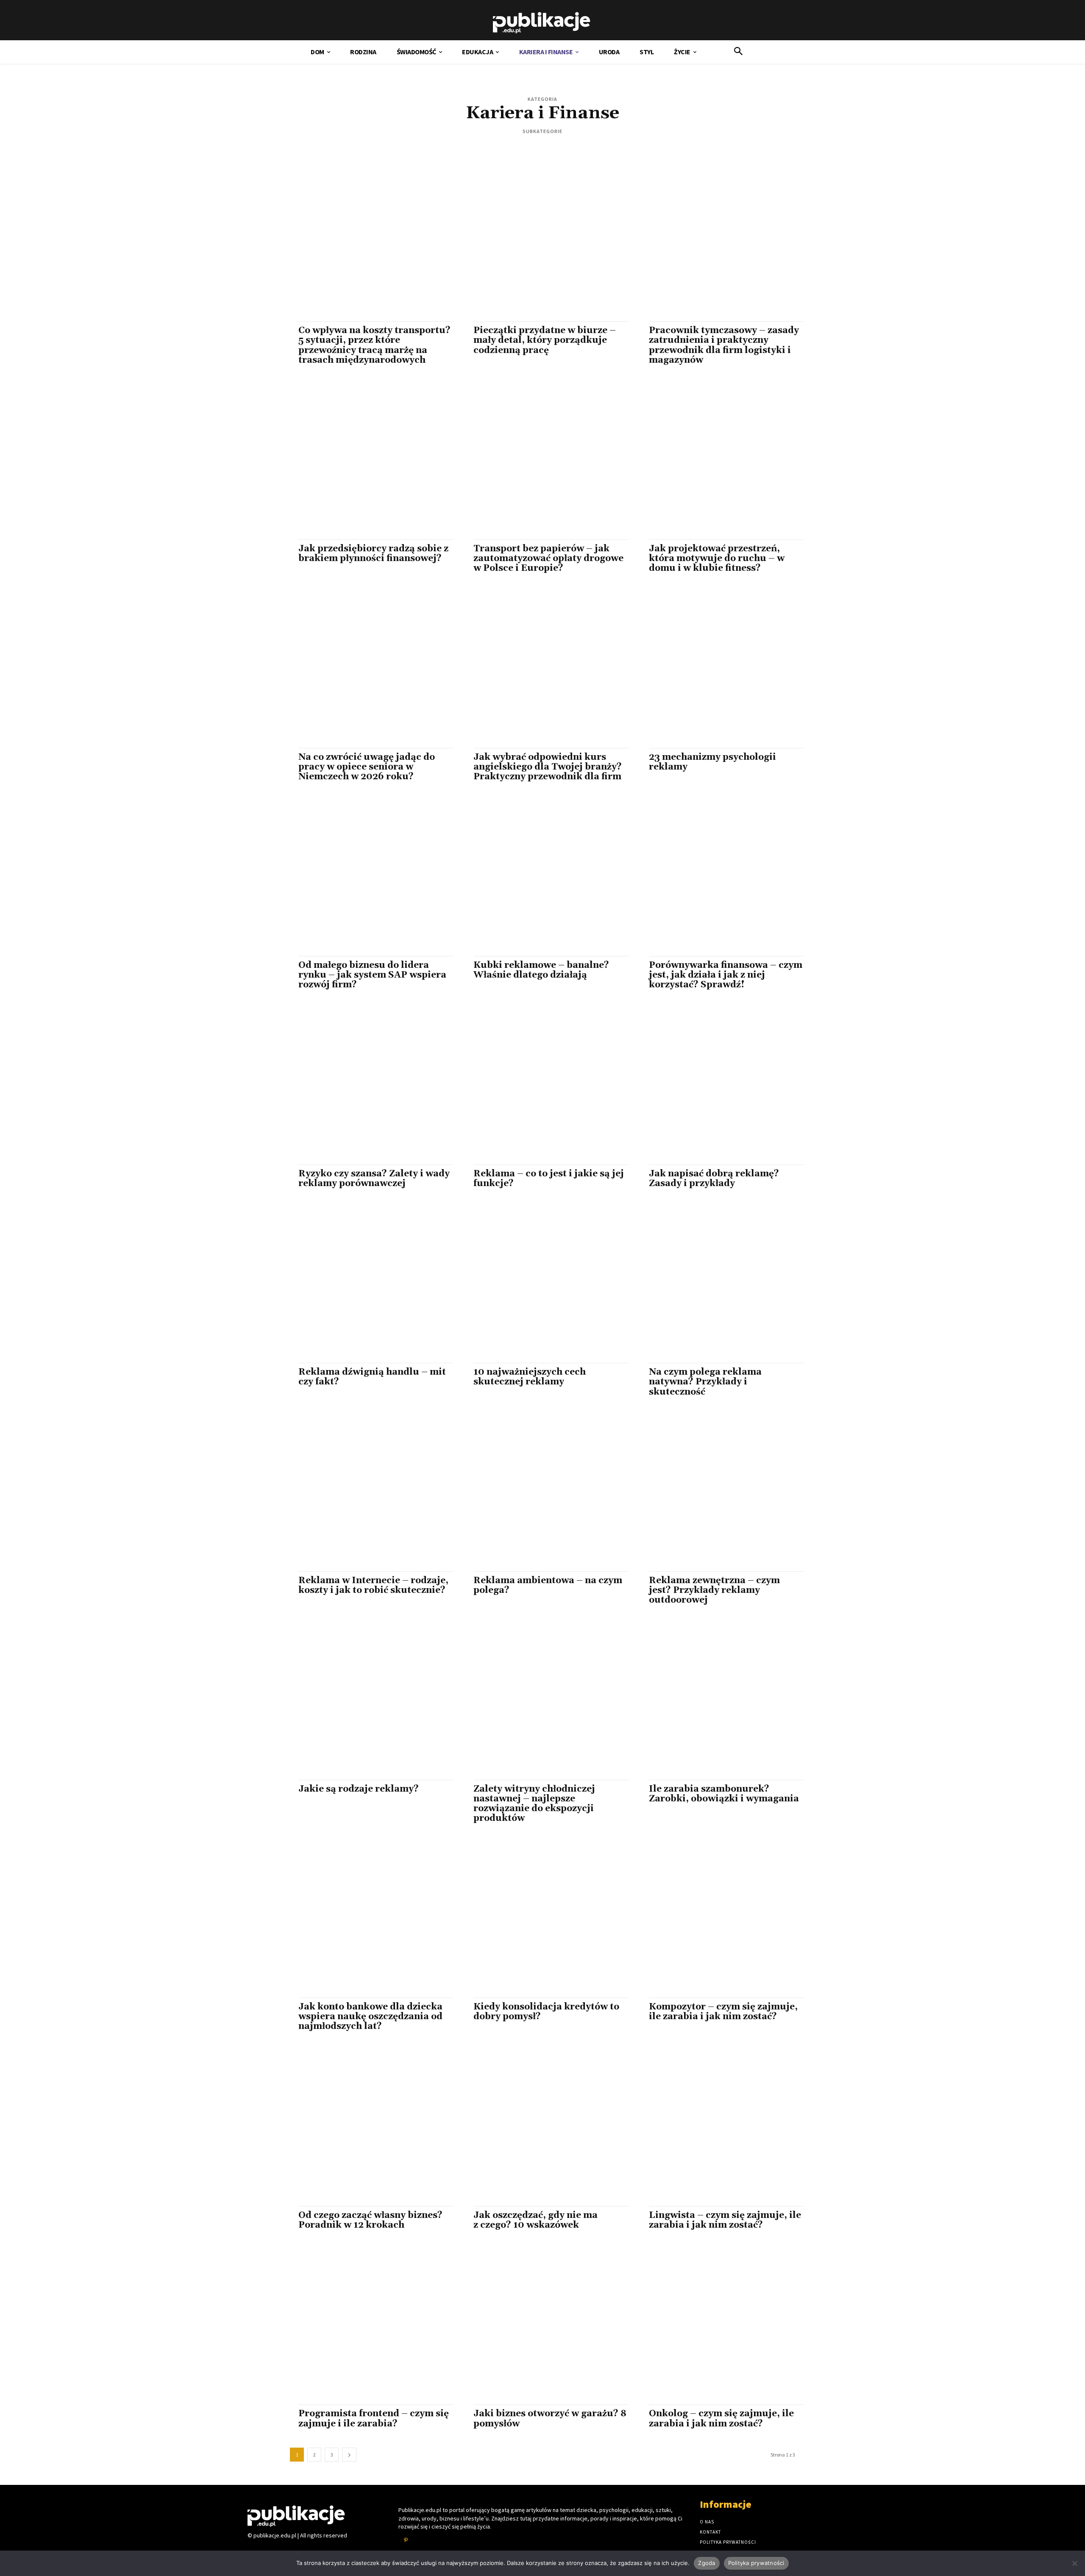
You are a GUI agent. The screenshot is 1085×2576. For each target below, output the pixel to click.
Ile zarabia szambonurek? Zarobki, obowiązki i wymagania (724, 1794)
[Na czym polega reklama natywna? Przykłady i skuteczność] (718, 1285)
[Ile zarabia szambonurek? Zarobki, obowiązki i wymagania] (718, 1702)
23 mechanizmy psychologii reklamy (712, 762)
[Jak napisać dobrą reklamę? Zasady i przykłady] (718, 1087)
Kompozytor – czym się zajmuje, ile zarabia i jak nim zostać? (723, 2012)
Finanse (511, 149)
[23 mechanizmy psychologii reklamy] (718, 670)
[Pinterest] (406, 2540)
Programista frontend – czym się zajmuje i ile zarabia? (374, 2419)
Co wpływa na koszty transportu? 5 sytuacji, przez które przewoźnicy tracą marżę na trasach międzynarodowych (374, 345)
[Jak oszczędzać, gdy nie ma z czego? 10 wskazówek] (542, 2129)
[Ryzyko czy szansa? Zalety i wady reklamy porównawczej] (367, 1087)
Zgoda (707, 2563)
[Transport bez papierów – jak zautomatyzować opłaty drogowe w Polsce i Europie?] (542, 462)
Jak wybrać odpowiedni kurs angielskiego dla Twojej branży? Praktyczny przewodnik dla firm (548, 767)
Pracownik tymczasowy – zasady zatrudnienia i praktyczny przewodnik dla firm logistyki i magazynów (724, 345)
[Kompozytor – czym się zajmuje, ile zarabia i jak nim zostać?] (718, 1920)
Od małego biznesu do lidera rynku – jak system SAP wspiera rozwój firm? (372, 975)
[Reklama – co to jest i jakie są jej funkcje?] (542, 1087)
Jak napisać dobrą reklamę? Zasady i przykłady (714, 1179)
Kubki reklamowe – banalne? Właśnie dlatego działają (541, 970)
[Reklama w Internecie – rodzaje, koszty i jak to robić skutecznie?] (367, 1494)
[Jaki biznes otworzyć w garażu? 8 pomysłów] (542, 2327)
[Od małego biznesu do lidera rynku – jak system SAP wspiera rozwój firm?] (367, 879)
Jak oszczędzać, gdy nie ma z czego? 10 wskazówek (536, 2220)
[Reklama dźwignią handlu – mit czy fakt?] (367, 1285)
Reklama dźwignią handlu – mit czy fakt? (372, 1377)
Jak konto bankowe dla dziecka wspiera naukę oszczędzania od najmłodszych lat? (370, 2017)
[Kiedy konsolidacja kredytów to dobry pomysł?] (542, 1920)
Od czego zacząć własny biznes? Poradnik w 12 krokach (370, 2220)
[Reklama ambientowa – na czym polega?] (542, 1494)
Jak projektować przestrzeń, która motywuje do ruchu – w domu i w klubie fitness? (717, 559)
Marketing (568, 149)
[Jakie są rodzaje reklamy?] (367, 1702)
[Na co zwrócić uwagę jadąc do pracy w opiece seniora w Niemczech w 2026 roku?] (367, 670)
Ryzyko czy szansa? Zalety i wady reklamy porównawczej (374, 1179)
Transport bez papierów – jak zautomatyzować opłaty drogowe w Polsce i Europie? (548, 559)
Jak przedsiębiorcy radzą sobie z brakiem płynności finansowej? (373, 554)
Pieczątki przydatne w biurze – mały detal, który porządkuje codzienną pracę (545, 340)
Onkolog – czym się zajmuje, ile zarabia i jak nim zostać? (721, 2419)
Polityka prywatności (756, 2563)
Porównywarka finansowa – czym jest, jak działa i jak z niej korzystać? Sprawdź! (726, 975)
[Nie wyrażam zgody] (1074, 2563)
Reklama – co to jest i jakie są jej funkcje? (549, 1179)
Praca (621, 149)
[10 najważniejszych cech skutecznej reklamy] (542, 1285)
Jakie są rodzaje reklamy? (359, 1789)
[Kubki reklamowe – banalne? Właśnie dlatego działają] (542, 879)
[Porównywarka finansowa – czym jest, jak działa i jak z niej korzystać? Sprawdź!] (718, 879)
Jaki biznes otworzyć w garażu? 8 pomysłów (550, 2419)
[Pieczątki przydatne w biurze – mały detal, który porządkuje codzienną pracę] (542, 244)
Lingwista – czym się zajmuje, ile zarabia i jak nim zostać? (725, 2220)
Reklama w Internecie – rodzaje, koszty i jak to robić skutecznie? (373, 1585)
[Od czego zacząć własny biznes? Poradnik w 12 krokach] (367, 2129)
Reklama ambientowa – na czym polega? (548, 1585)
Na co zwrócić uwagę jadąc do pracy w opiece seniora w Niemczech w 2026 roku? (367, 767)
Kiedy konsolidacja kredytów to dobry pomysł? (546, 2012)
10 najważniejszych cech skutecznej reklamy (530, 1377)
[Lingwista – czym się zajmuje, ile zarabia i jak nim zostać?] (718, 2129)
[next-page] (349, 2455)
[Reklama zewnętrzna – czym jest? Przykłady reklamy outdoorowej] (718, 1494)
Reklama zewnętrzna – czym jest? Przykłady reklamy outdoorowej (714, 1590)
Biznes (463, 149)
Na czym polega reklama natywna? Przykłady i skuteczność (705, 1382)
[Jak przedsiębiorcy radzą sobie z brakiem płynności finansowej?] (367, 462)
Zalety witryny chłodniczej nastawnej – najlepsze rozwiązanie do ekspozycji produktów (534, 1804)
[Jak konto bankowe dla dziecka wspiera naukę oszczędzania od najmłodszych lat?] (367, 1920)
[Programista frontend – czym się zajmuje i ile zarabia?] (367, 2327)
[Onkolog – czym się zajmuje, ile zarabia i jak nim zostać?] (718, 2327)
